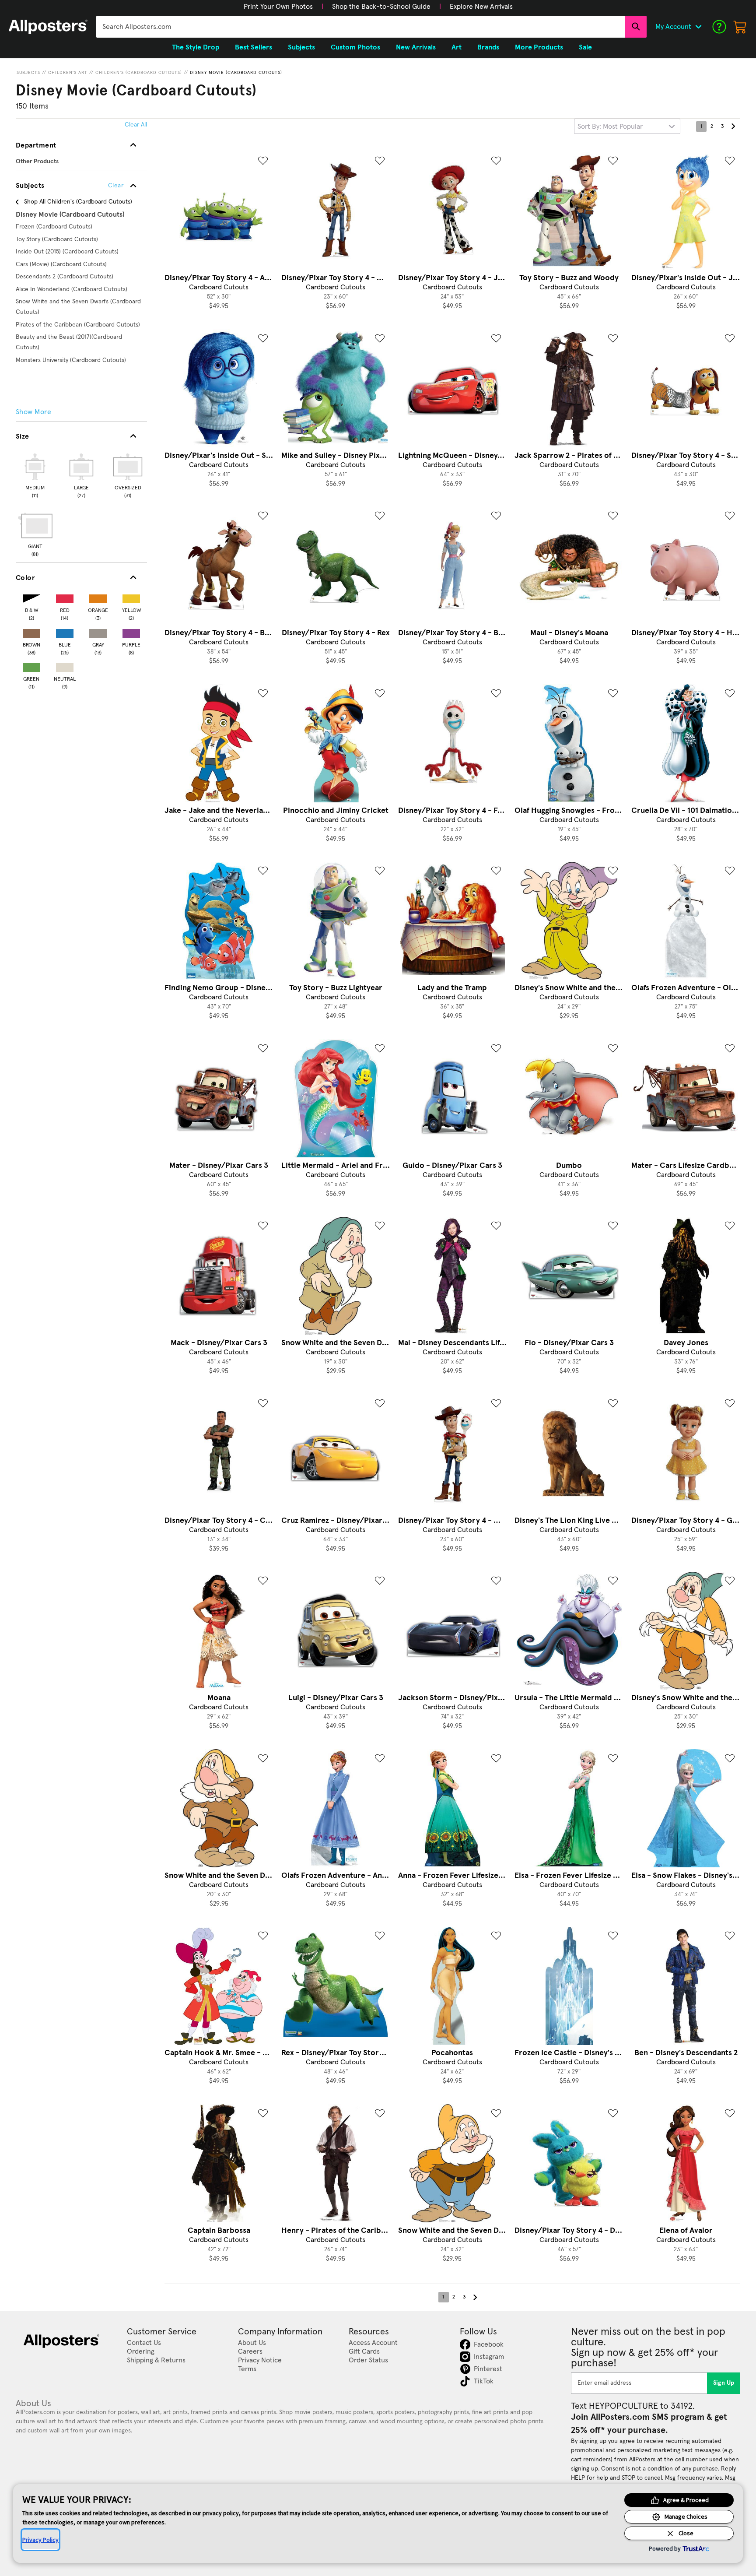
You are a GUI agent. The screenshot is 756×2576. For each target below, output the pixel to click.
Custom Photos (355, 47)
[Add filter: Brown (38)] (31, 631)
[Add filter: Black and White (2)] (31, 597)
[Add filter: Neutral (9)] (65, 666)
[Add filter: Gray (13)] (98, 631)
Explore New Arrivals (481, 7)
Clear (116, 186)
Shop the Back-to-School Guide (381, 7)
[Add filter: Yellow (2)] (131, 597)
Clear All (136, 125)
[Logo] (48, 27)
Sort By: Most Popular (610, 127)
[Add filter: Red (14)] (65, 597)
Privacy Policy (40, 2540)
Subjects (28, 73)
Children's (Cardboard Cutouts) (139, 73)
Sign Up (724, 2383)
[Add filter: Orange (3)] (98, 597)
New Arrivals (416, 47)
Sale (585, 47)
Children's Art (68, 73)
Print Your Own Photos (278, 7)
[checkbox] (35, 474)
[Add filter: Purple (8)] (131, 631)
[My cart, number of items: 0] (740, 27)
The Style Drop (196, 47)
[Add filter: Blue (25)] (65, 631)
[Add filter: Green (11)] (31, 666)
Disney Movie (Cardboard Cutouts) (236, 73)
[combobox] (361, 27)
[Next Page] (733, 127)
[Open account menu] (698, 27)
